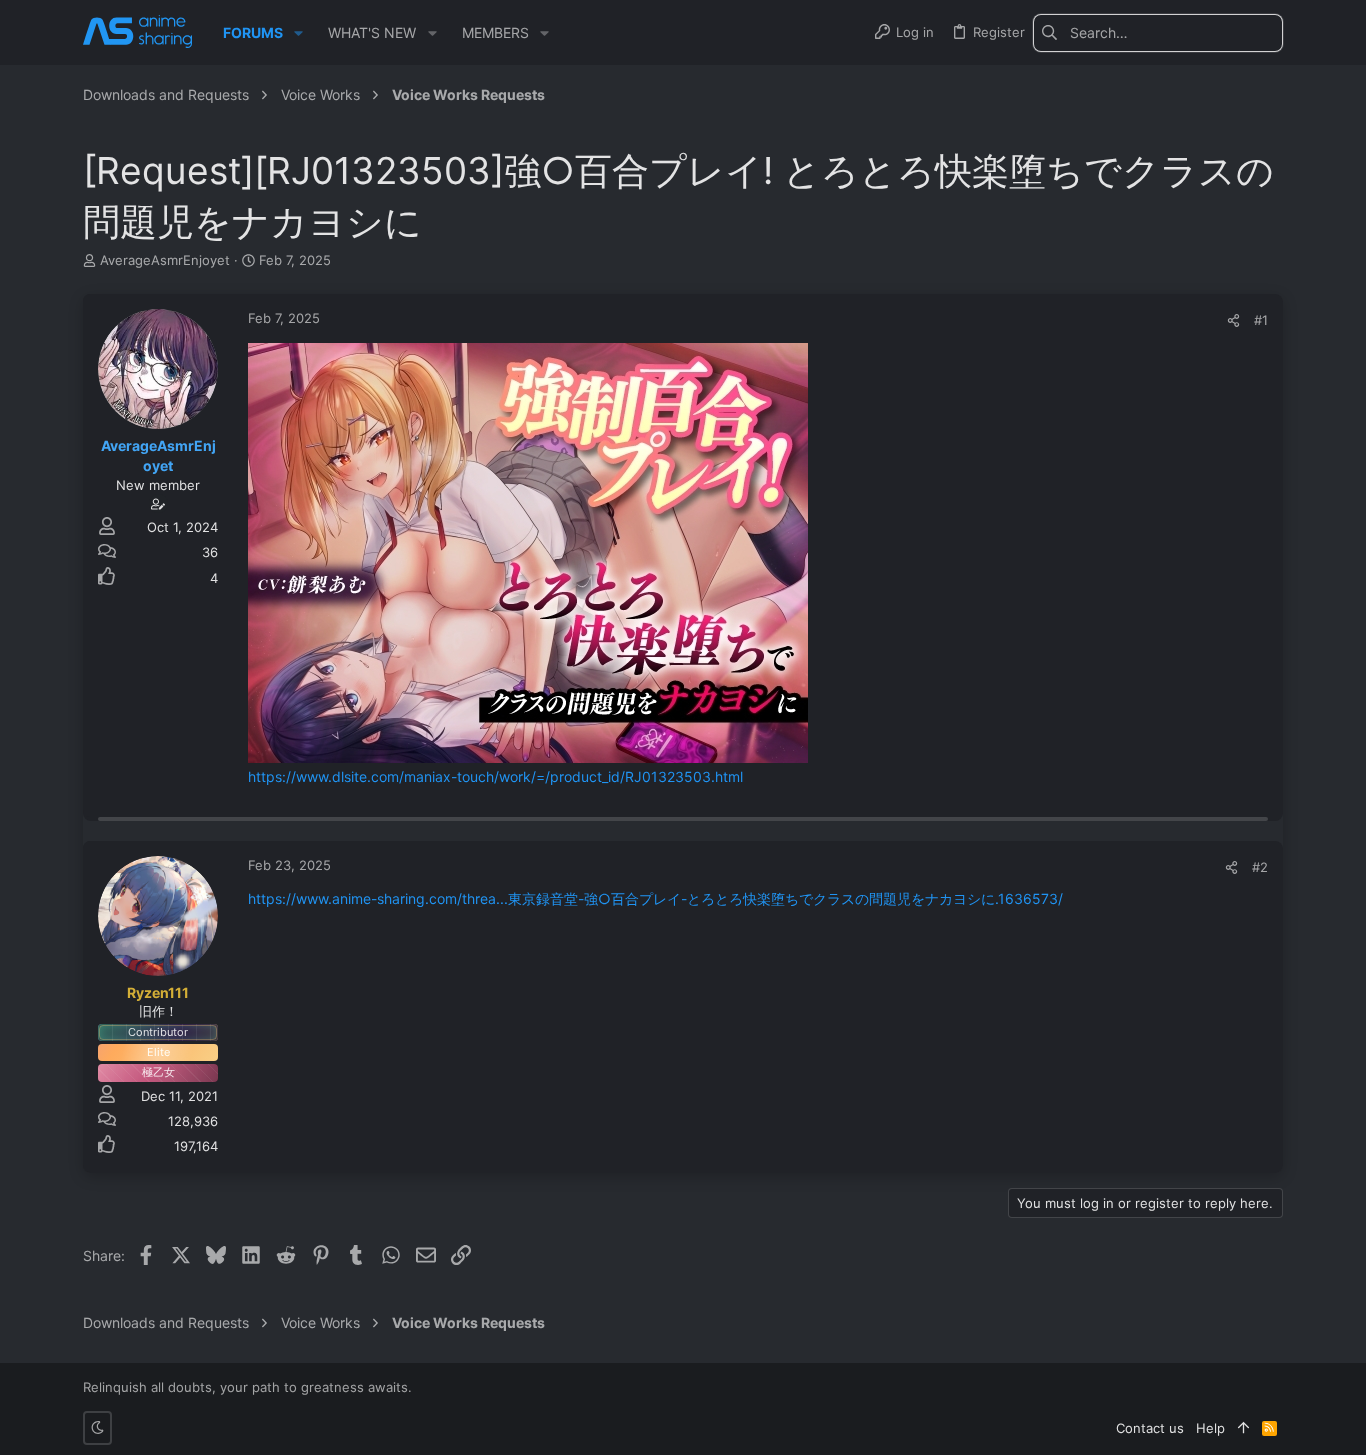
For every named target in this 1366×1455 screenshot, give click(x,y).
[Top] (1243, 1428)
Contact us (1150, 1428)
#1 (1261, 320)
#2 (1260, 867)
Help (1210, 1428)
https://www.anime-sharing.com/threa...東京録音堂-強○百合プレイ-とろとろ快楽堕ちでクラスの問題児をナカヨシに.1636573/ (655, 898)
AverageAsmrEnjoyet (165, 260)
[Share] (1233, 320)
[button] (298, 33)
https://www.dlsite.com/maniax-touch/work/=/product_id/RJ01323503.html (495, 776)
